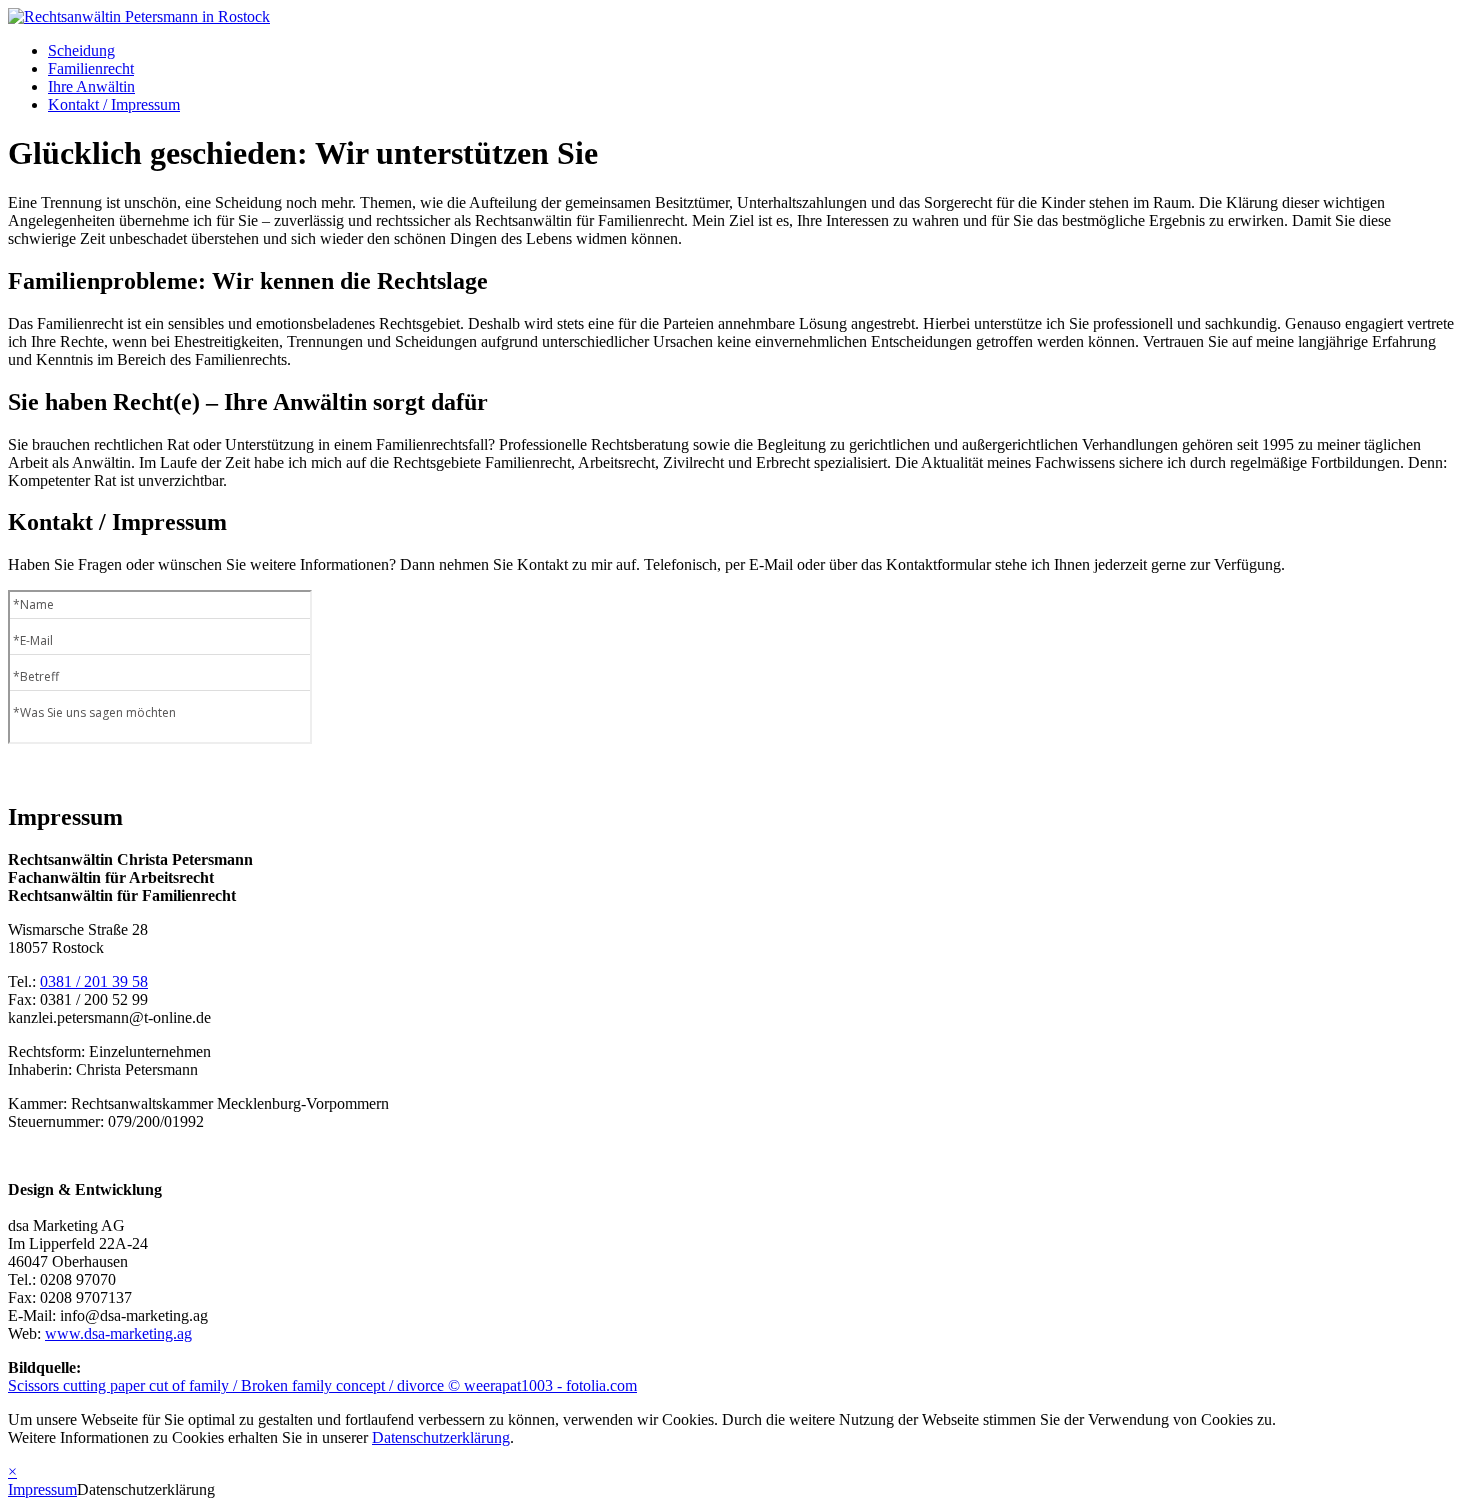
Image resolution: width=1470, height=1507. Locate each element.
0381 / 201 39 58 (94, 981)
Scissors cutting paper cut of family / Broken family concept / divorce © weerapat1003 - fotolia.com (322, 1385)
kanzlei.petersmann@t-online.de (109, 1017)
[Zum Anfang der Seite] (139, 16)
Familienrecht (91, 68)
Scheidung (81, 50)
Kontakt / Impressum (114, 104)
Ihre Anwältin (91, 86)
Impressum (42, 1489)
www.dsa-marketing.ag (118, 1333)
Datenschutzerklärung (441, 1437)
